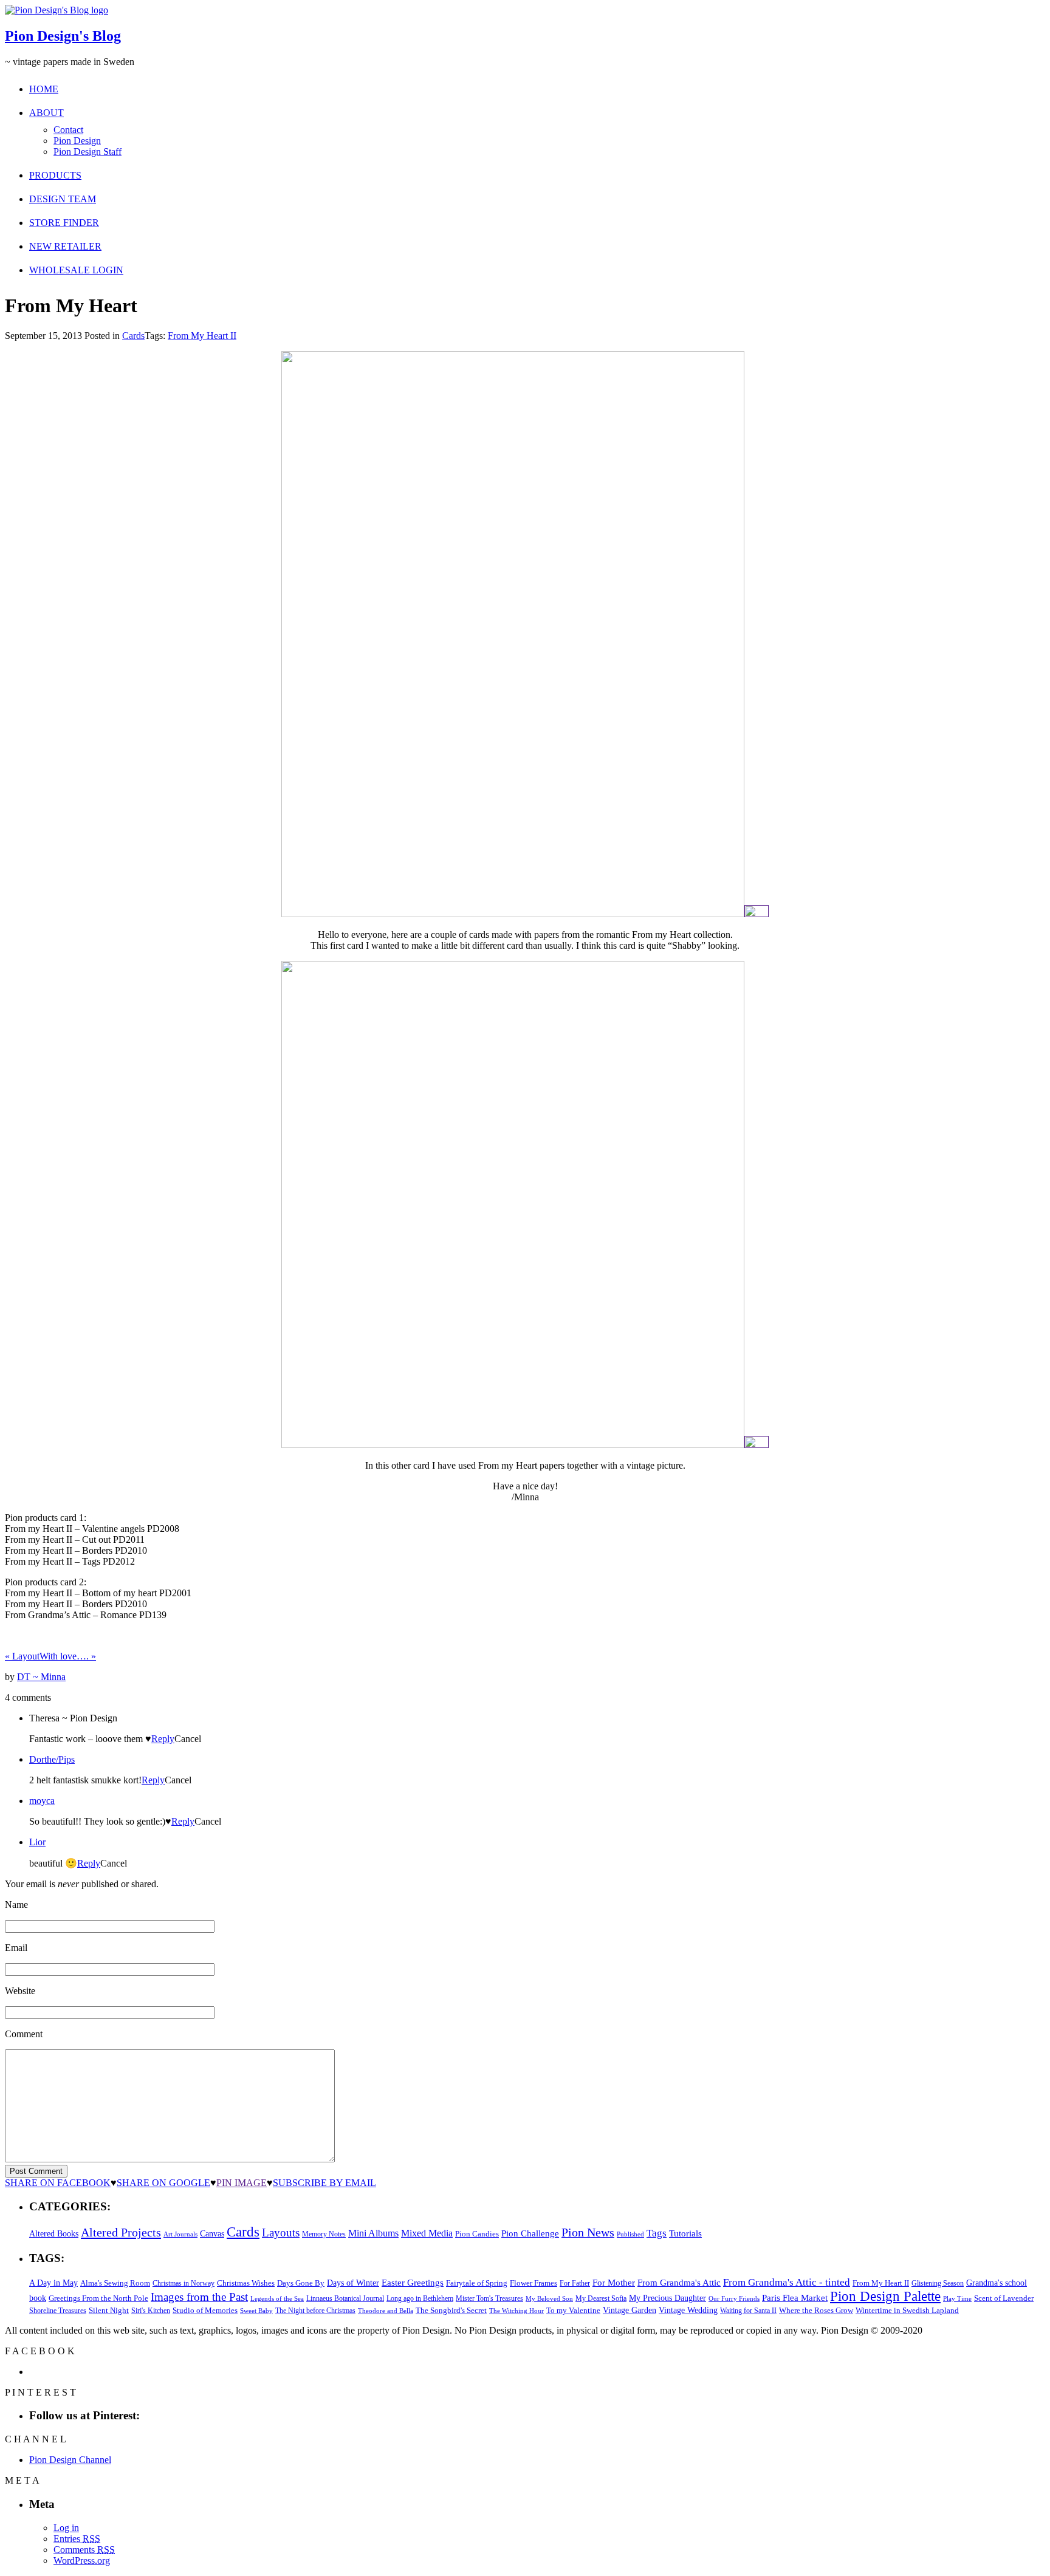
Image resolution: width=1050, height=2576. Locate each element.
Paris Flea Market (795, 2298)
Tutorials (685, 2233)
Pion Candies (477, 2234)
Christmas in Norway (184, 2283)
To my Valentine (573, 2311)
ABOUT (46, 113)
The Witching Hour (516, 2311)
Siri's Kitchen (151, 2311)
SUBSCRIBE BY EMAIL (324, 2183)
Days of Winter (353, 2283)
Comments (84, 2550)
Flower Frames (534, 2283)
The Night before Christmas (315, 2311)
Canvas (212, 2234)
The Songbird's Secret (451, 2310)
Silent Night (109, 2310)
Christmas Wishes (246, 2283)
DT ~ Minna (41, 1677)
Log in (66, 2528)
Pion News (588, 2232)
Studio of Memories (205, 2310)
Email (16, 1948)
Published (630, 2234)
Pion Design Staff (87, 152)
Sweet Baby (256, 2311)
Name (16, 1905)
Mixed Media (427, 2233)
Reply (163, 1739)
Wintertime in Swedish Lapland (907, 2310)
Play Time (957, 2299)
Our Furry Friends (734, 2299)
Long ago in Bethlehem (420, 2298)
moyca (42, 1801)
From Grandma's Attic (679, 2282)
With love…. (68, 1656)
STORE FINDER (64, 223)
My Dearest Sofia (601, 2298)
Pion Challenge (530, 2233)
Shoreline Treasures (58, 2311)
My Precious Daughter (667, 2298)
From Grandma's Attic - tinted (787, 2282)
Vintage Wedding (688, 2310)
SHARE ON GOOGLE (163, 2183)
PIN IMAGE (242, 2183)
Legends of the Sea (277, 2298)
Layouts (281, 2233)
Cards (133, 336)
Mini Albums (373, 2233)
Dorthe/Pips (52, 1759)
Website (20, 1991)
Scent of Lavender (1004, 2298)
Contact (68, 130)
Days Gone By (301, 2283)
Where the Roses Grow (816, 2311)
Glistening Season (938, 2283)
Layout (22, 1656)
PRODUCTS (55, 175)
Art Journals (180, 2234)
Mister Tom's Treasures (489, 2298)
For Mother (614, 2282)
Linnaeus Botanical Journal (345, 2298)
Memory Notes (324, 2234)
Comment (24, 2034)
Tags (657, 2233)
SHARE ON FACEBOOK (58, 2183)
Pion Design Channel (70, 2460)
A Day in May (53, 2283)
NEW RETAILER (65, 246)
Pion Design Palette (885, 2296)
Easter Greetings (413, 2282)
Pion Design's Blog (63, 36)
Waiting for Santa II (748, 2311)
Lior (37, 1842)
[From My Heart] (513, 914)
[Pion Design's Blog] (57, 10)
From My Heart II (202, 336)
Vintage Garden (630, 2310)
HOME (44, 89)
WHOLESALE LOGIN (76, 270)
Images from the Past (199, 2297)
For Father (575, 2283)
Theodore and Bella (386, 2311)
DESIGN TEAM (63, 199)
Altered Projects (121, 2232)
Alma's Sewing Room (115, 2283)
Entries (77, 2539)
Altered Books (54, 2233)
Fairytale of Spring (477, 2283)
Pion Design (77, 141)
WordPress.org (82, 2561)
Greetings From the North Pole (98, 2298)
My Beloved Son (549, 2298)
